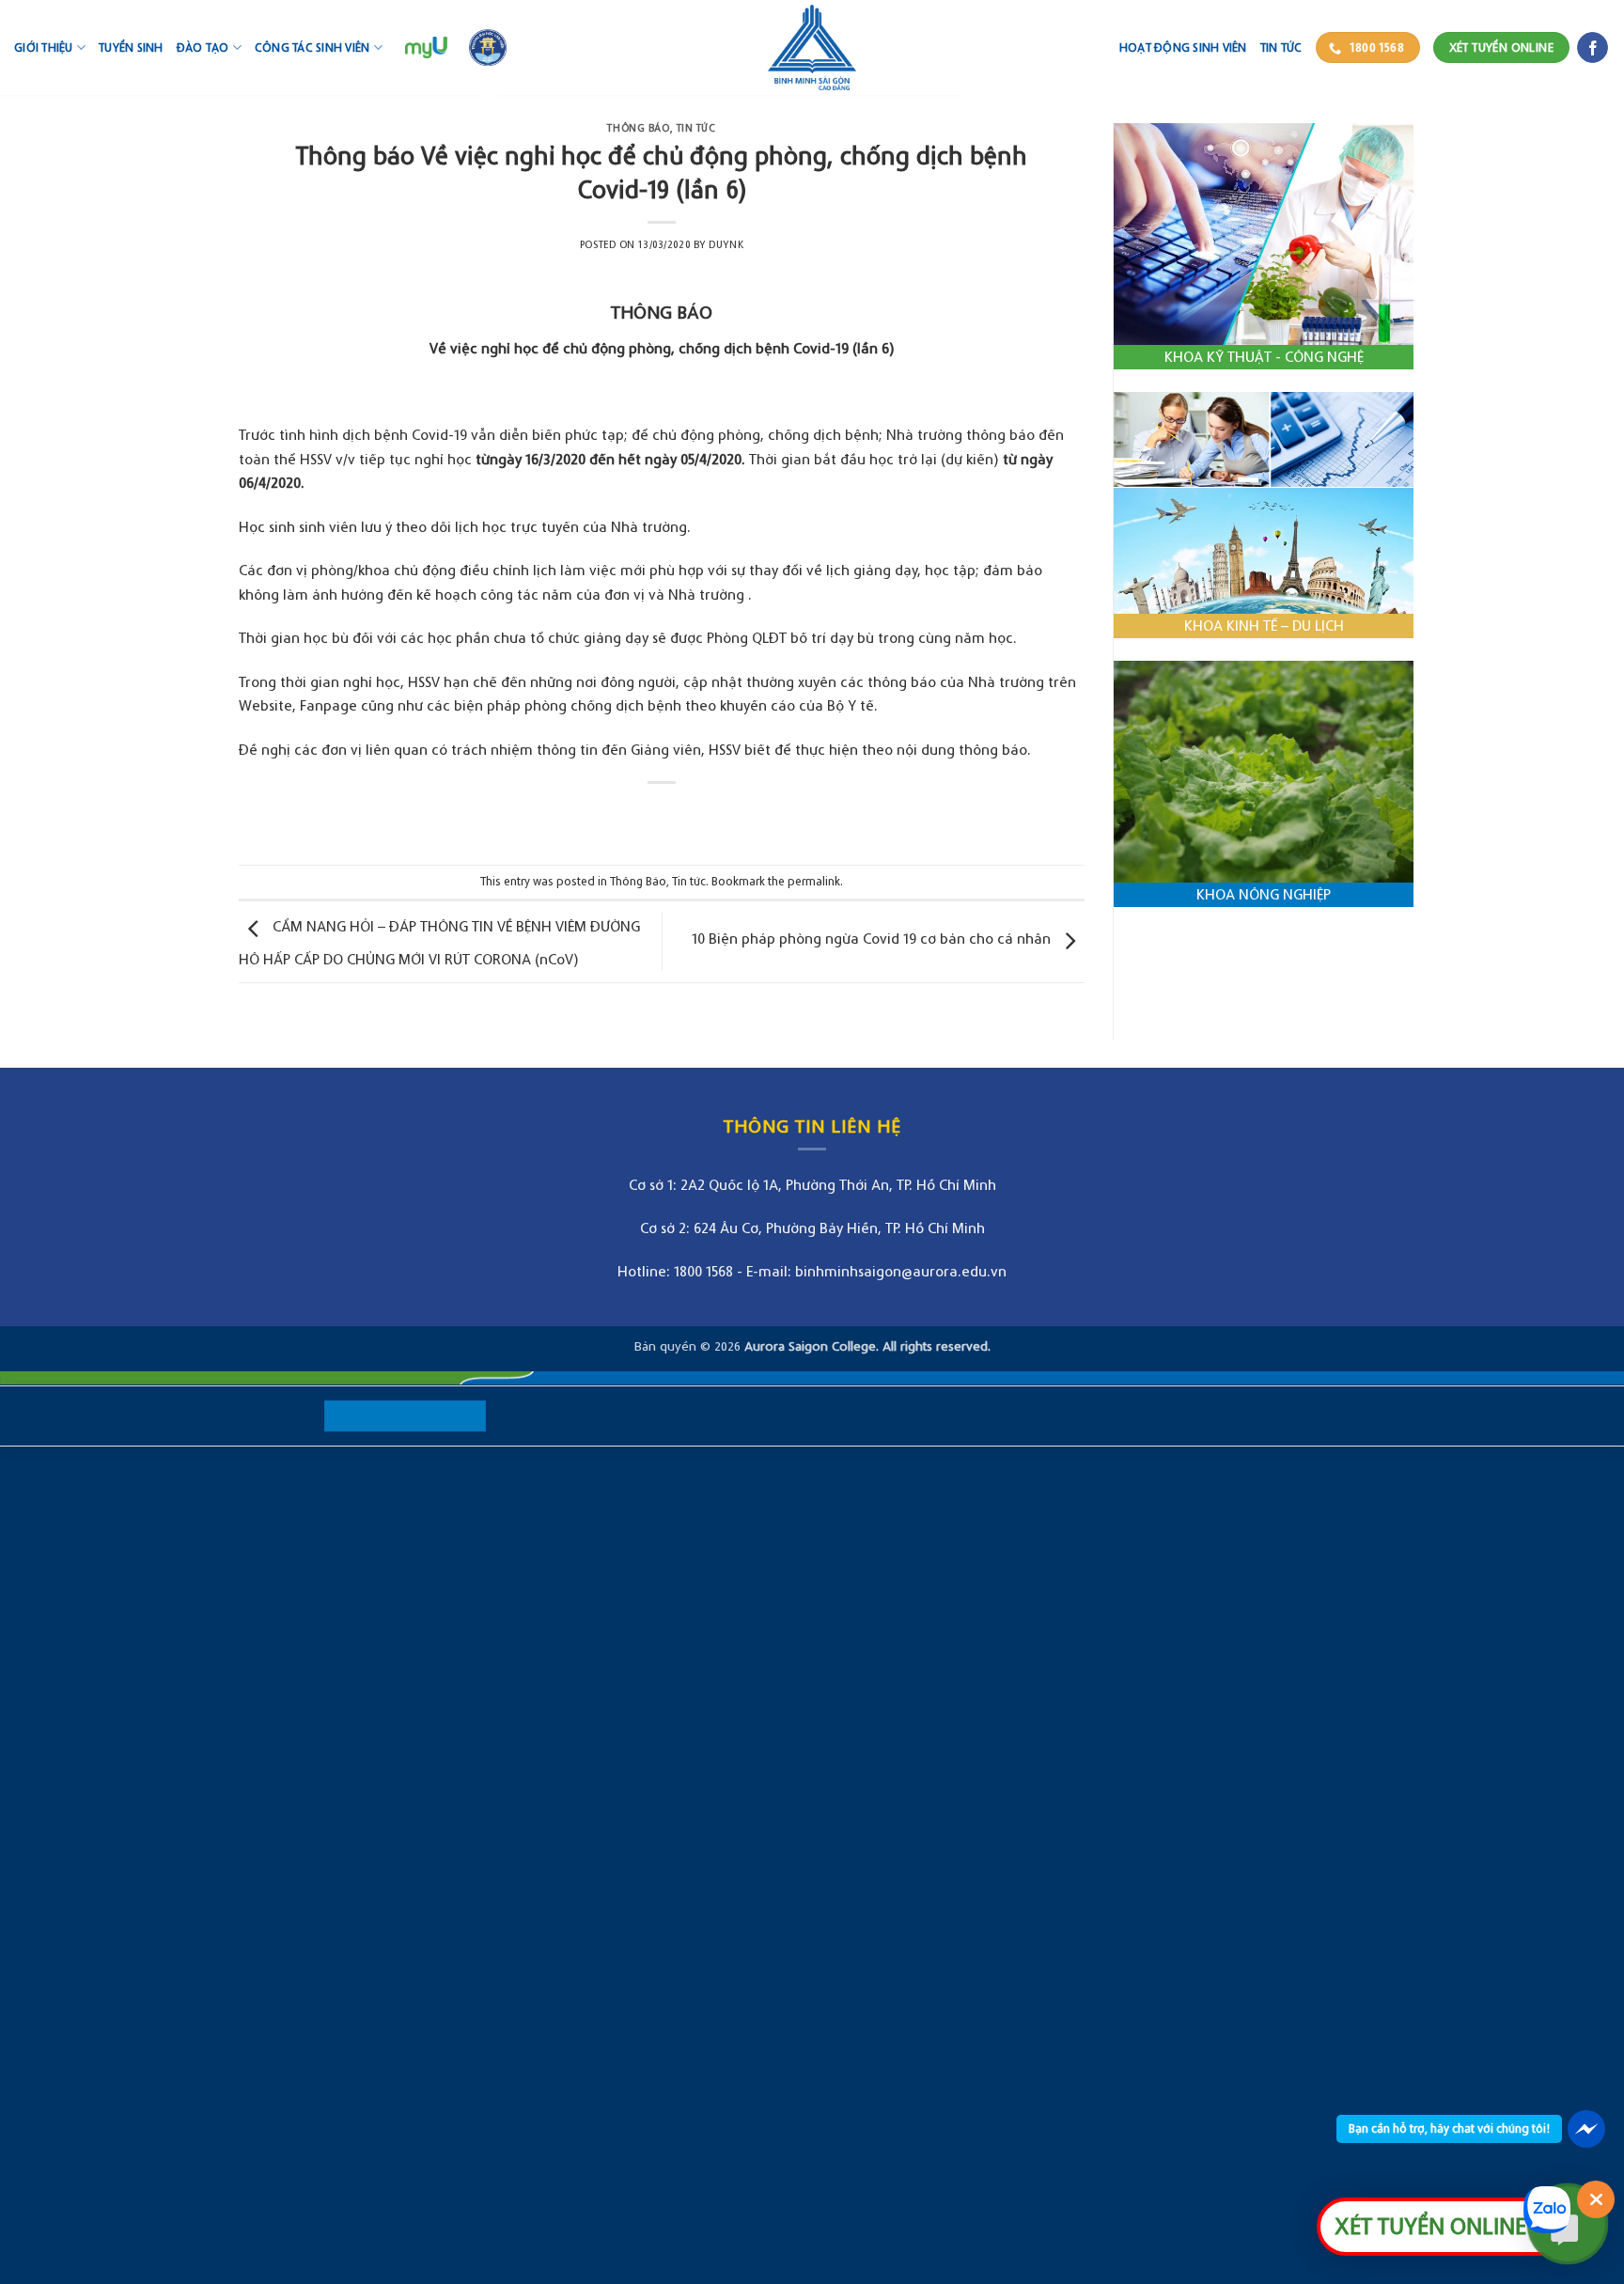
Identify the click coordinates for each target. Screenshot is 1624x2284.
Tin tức (1281, 47)
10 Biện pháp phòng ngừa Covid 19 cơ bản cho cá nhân (873, 938)
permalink (814, 881)
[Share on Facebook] (644, 814)
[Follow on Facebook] (1593, 48)
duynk (726, 244)
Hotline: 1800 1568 (675, 1271)
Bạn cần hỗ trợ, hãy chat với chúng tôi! (1449, 2128)
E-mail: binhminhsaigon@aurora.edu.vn (876, 1271)
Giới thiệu (44, 47)
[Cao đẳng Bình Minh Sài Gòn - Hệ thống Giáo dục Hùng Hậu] (812, 47)
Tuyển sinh (131, 47)
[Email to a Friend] (679, 814)
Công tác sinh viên (312, 47)
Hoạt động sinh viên (1183, 47)
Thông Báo (638, 128)
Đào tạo (203, 47)
